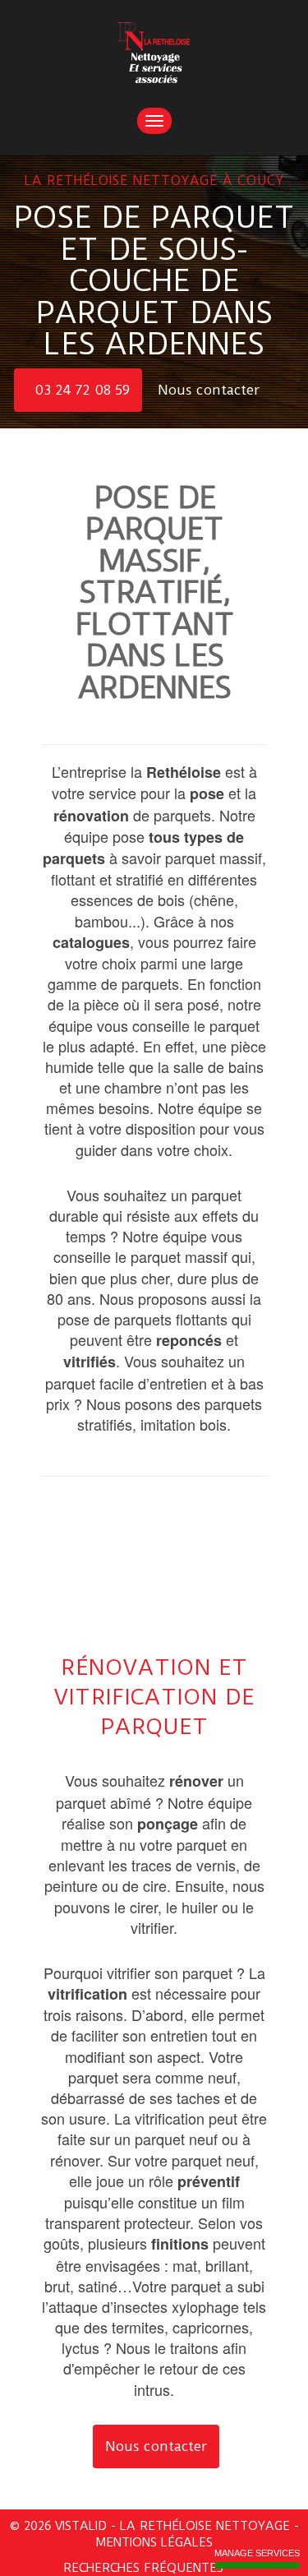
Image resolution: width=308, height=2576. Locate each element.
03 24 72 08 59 (82, 390)
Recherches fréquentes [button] (145, 2568)
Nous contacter (211, 390)
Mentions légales (154, 2542)
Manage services (257, 2553)
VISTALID (81, 2526)
